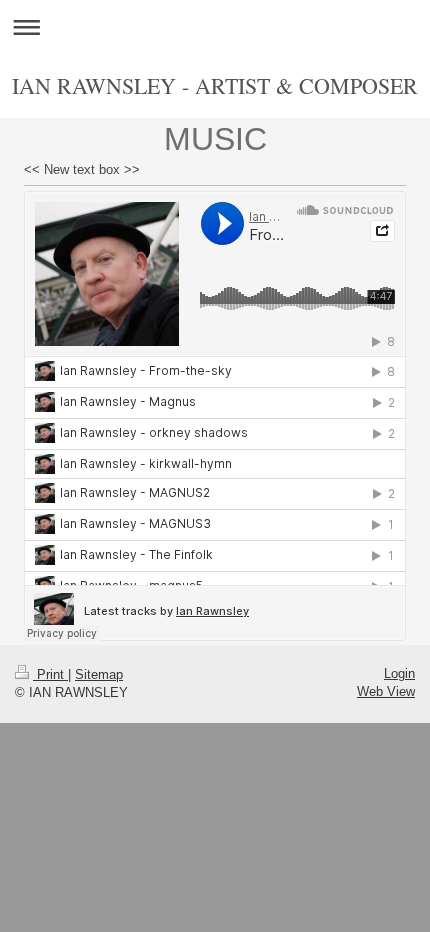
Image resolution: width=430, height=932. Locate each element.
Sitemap (99, 674)
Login (399, 673)
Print (50, 674)
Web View (386, 691)
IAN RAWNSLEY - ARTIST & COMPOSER (215, 85)
